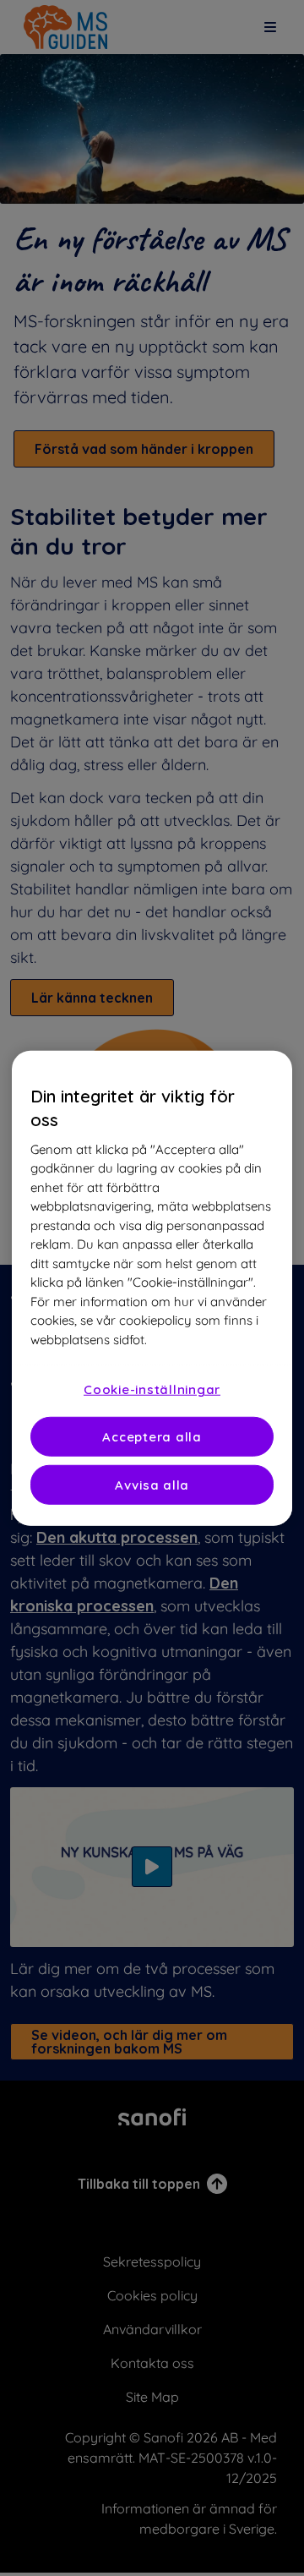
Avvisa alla (152, 1485)
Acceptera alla (152, 1437)
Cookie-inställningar (152, 1389)
